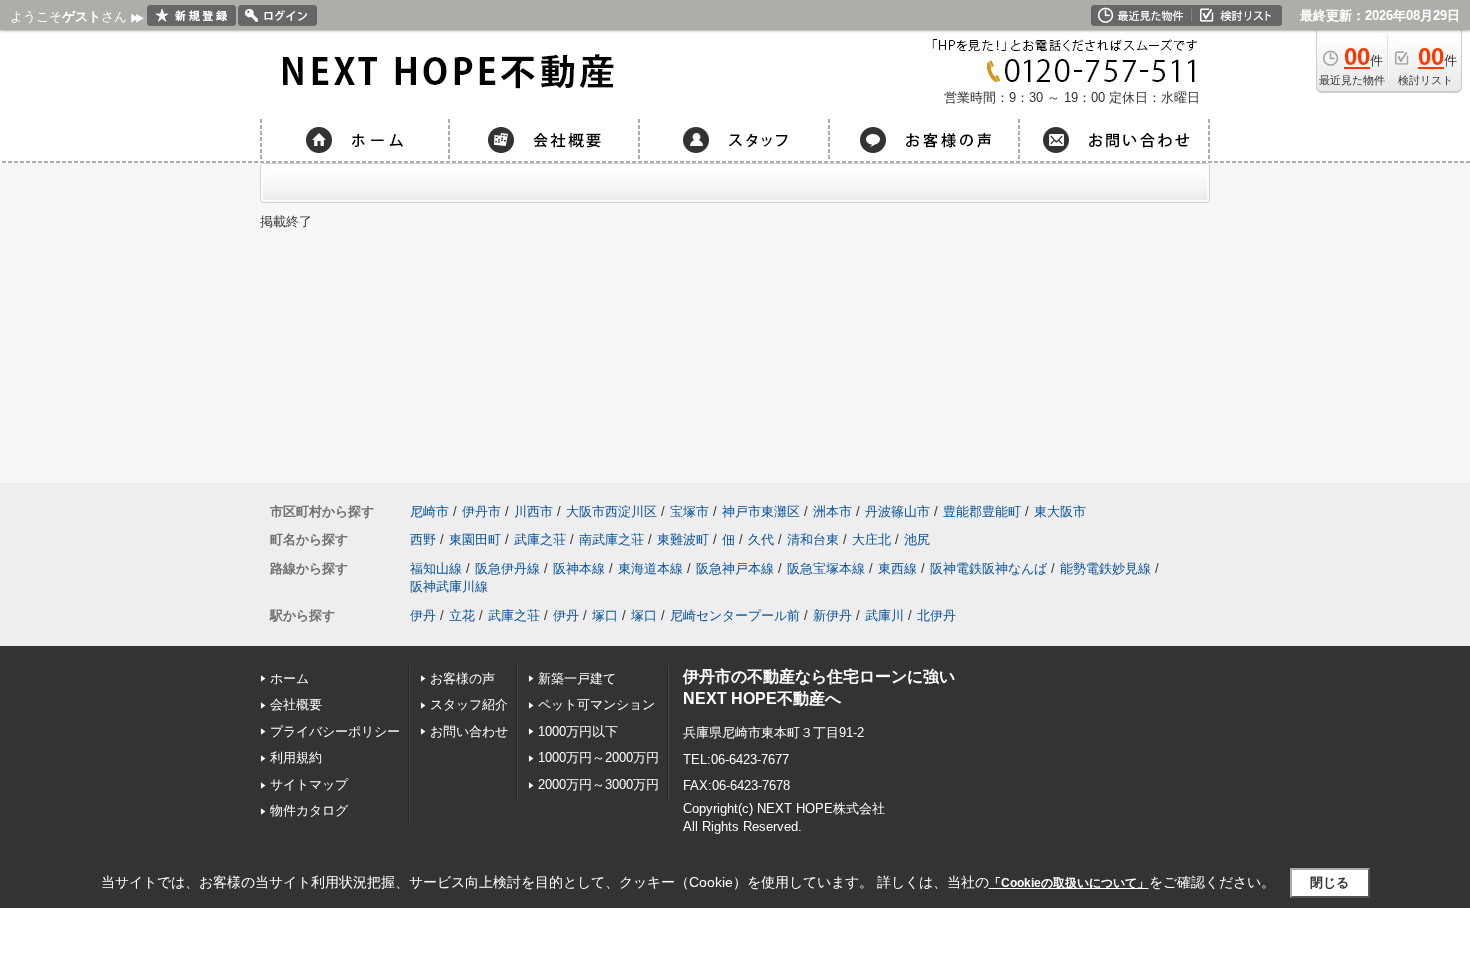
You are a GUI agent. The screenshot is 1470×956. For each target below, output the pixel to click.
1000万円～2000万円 (598, 757)
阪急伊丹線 (507, 568)
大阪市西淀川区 (611, 511)
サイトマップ (309, 784)
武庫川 (884, 615)
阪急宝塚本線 (826, 568)
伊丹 (423, 615)
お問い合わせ (469, 731)
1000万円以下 (578, 731)
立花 (462, 615)
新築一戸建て (577, 678)
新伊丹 (832, 615)
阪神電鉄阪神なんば (988, 568)
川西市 (533, 511)
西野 (423, 539)
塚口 (605, 615)
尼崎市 (429, 511)
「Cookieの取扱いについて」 (1069, 883)
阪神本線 (579, 568)
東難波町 (683, 539)
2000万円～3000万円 (598, 784)
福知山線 (436, 568)
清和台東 (813, 539)
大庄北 (871, 539)
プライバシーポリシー (335, 731)
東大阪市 (1060, 511)
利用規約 (296, 757)
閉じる (1329, 882)
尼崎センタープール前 (735, 615)
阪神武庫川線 (449, 586)
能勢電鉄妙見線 (1105, 568)
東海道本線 (650, 568)
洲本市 (832, 511)
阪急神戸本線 (735, 568)
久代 (761, 539)
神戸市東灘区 (761, 511)
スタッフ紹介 (469, 704)
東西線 (897, 568)
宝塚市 (689, 511)
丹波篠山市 (897, 511)
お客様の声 (462, 678)
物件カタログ (309, 810)
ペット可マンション (596, 704)
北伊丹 (936, 615)
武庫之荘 (540, 539)
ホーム (289, 678)
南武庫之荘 (611, 539)
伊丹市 (481, 511)
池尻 (917, 539)
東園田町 (475, 539)
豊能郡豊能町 (982, 511)
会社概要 (296, 704)
